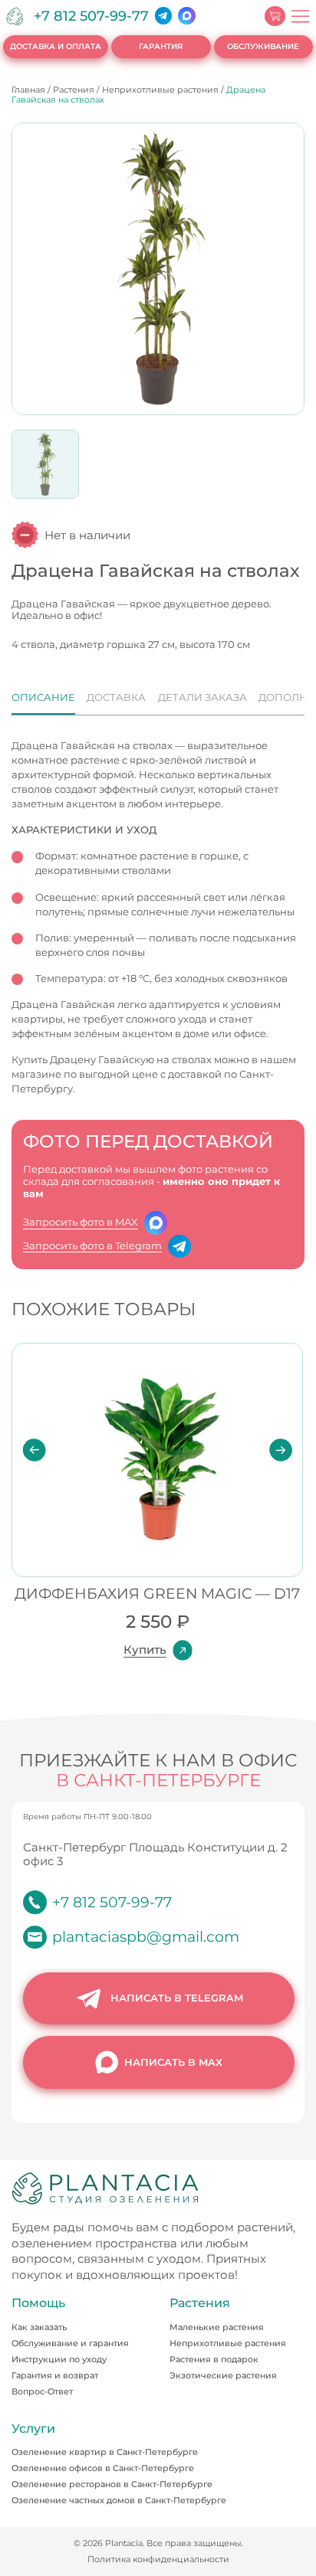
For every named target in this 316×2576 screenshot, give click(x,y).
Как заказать (39, 2327)
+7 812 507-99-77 (91, 16)
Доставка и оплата (56, 46)
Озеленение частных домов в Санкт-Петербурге (119, 2500)
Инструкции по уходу (59, 2359)
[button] (35, 1449)
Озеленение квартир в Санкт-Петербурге (105, 2452)
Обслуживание (263, 46)
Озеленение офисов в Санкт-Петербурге (103, 2468)
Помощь (38, 2304)
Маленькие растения (217, 2327)
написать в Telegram (177, 1998)
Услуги (33, 2429)
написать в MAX (173, 2062)
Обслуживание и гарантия (70, 2343)
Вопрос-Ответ (42, 2391)
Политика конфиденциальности (158, 2560)
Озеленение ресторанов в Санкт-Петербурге (112, 2484)
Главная (28, 90)
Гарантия (161, 46)
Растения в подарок (214, 2359)
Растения (74, 90)
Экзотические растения (223, 2375)
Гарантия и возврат (55, 2375)
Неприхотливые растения (160, 90)
